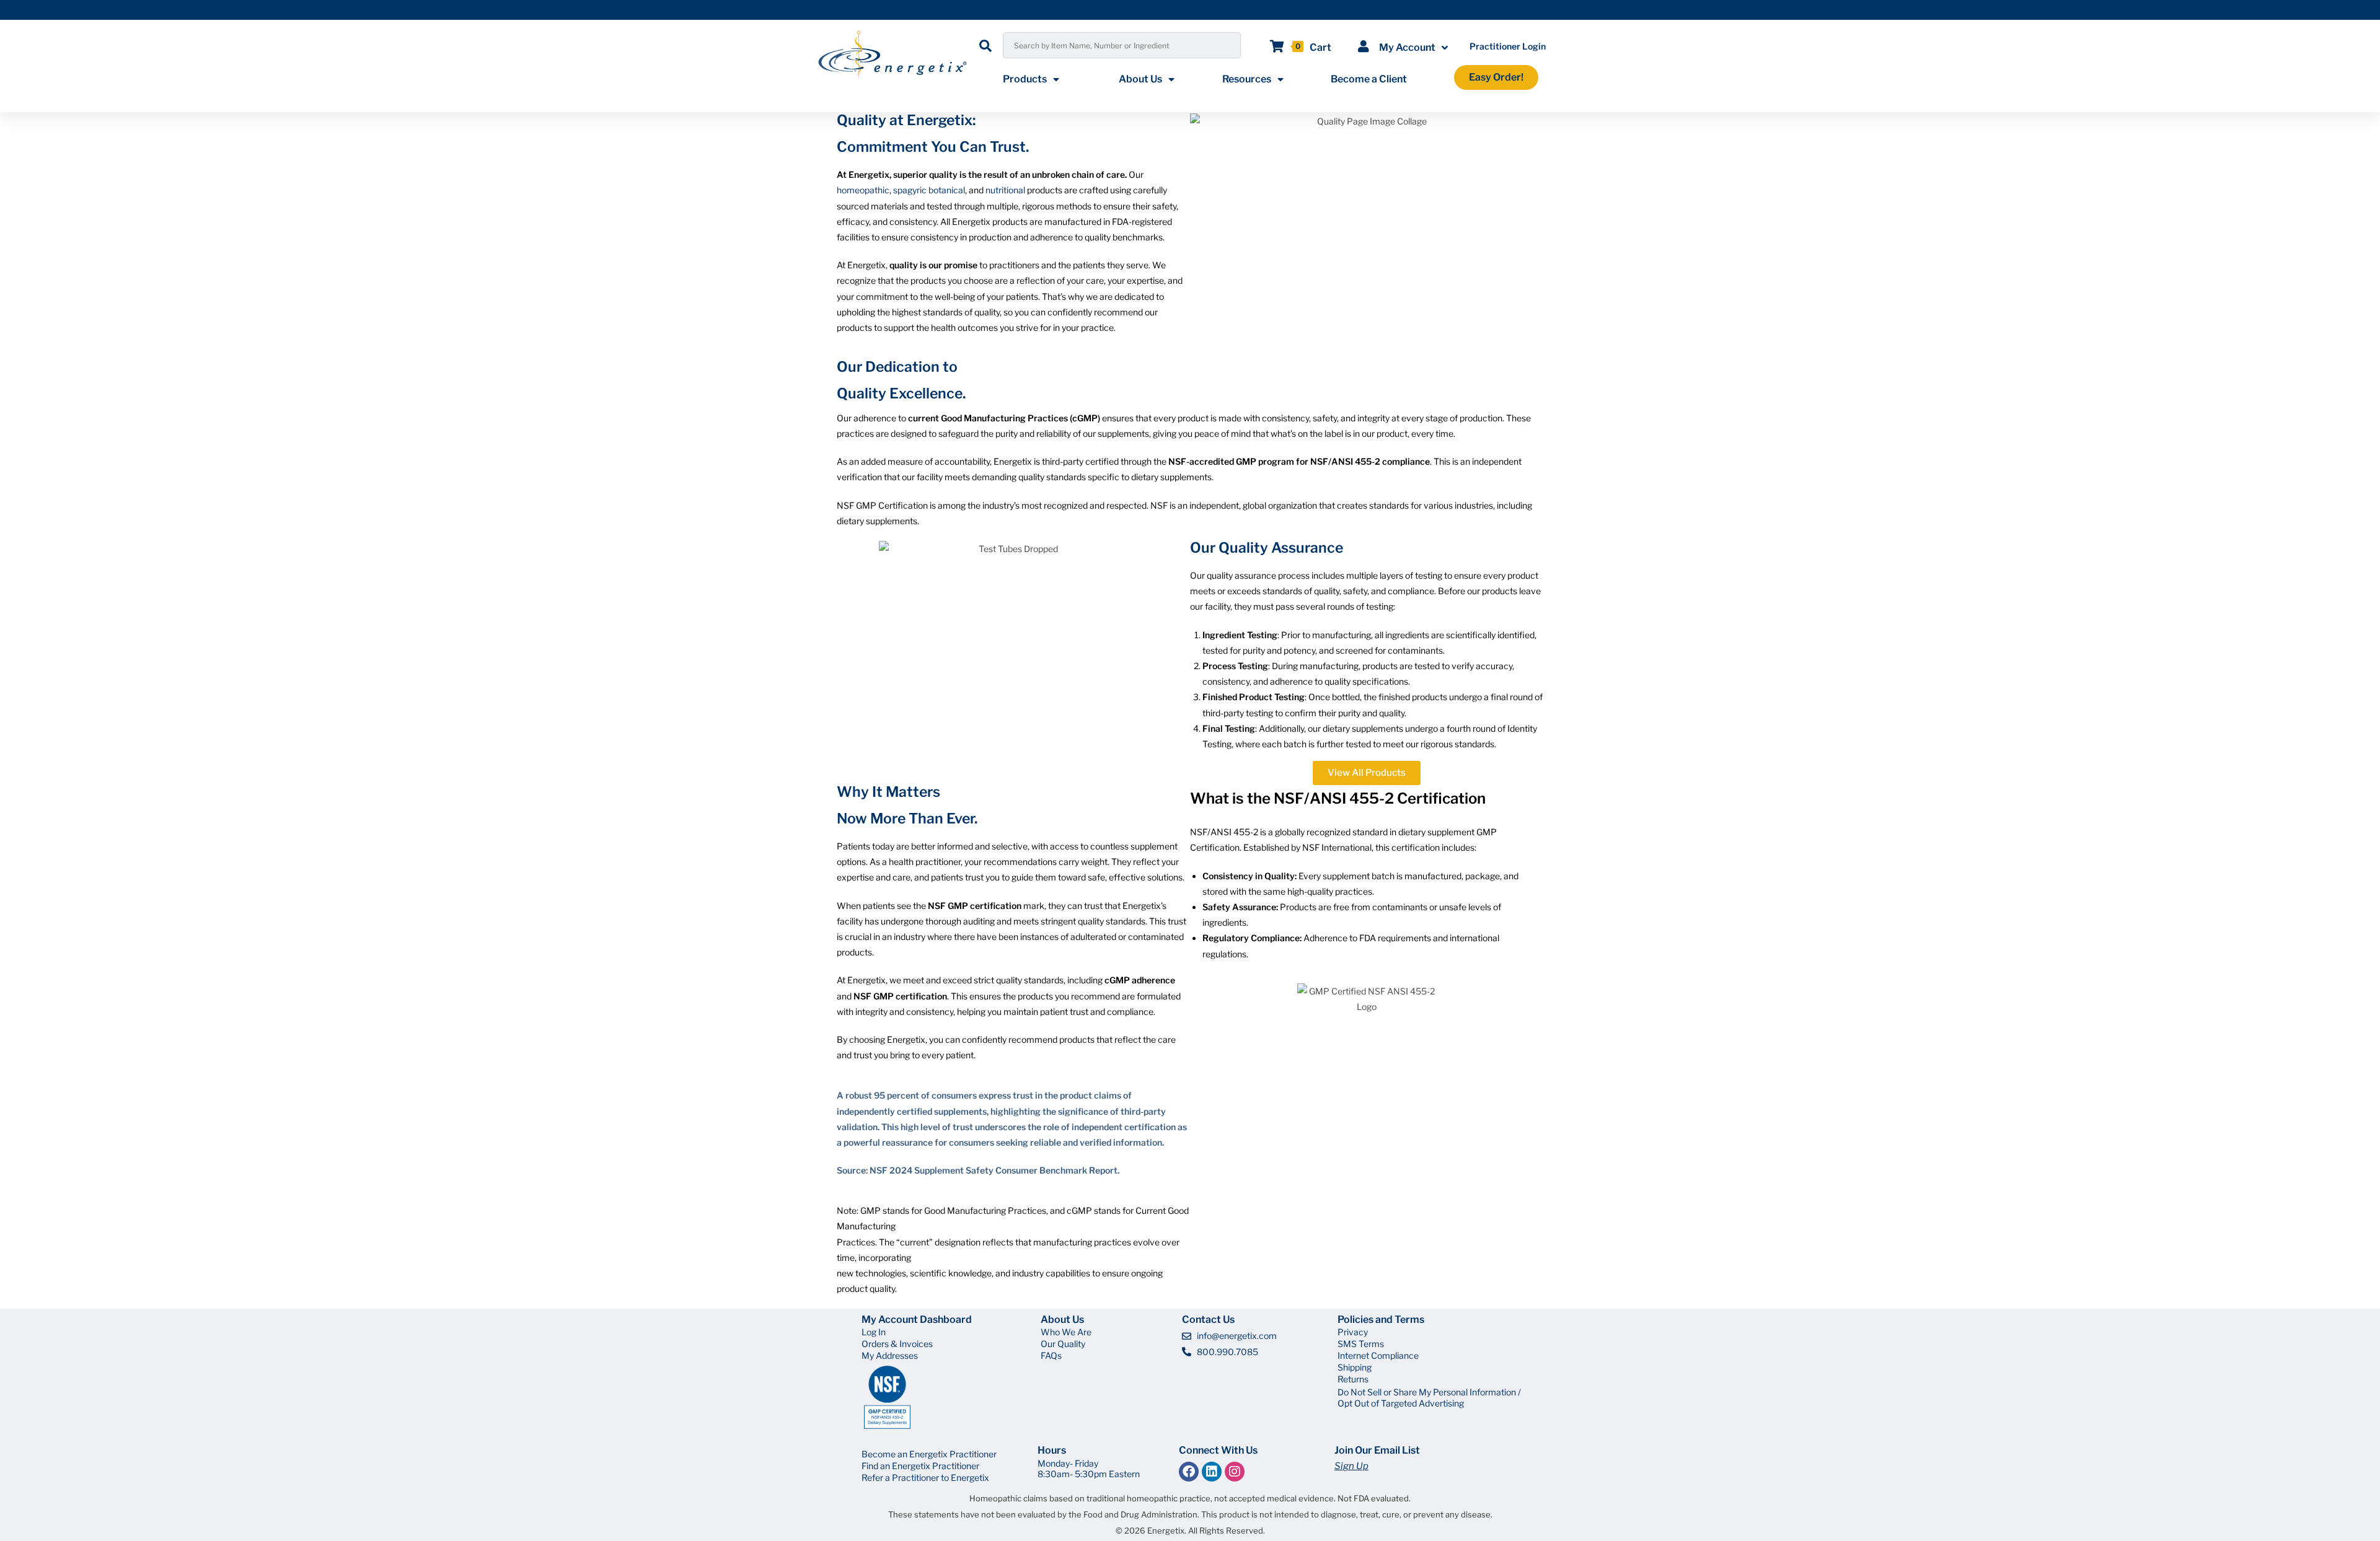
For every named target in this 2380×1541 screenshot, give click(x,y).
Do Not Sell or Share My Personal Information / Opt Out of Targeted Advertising (1429, 1398)
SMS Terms (1361, 1344)
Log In (874, 1332)
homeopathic (863, 190)
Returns (1353, 1379)
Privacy (1353, 1332)
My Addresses (890, 1355)
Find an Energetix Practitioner (920, 1466)
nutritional (1005, 190)
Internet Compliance (1378, 1355)
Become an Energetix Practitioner (929, 1454)
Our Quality (1063, 1344)
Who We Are (1066, 1332)
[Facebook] (1189, 1472)
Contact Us (1208, 1319)
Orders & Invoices (897, 1344)
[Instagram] (1235, 1472)
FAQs (1051, 1355)
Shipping (1355, 1367)
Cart (1320, 47)
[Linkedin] (1212, 1472)
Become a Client (1369, 79)
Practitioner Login (1508, 46)
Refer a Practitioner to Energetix (925, 1477)
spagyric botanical (929, 190)
